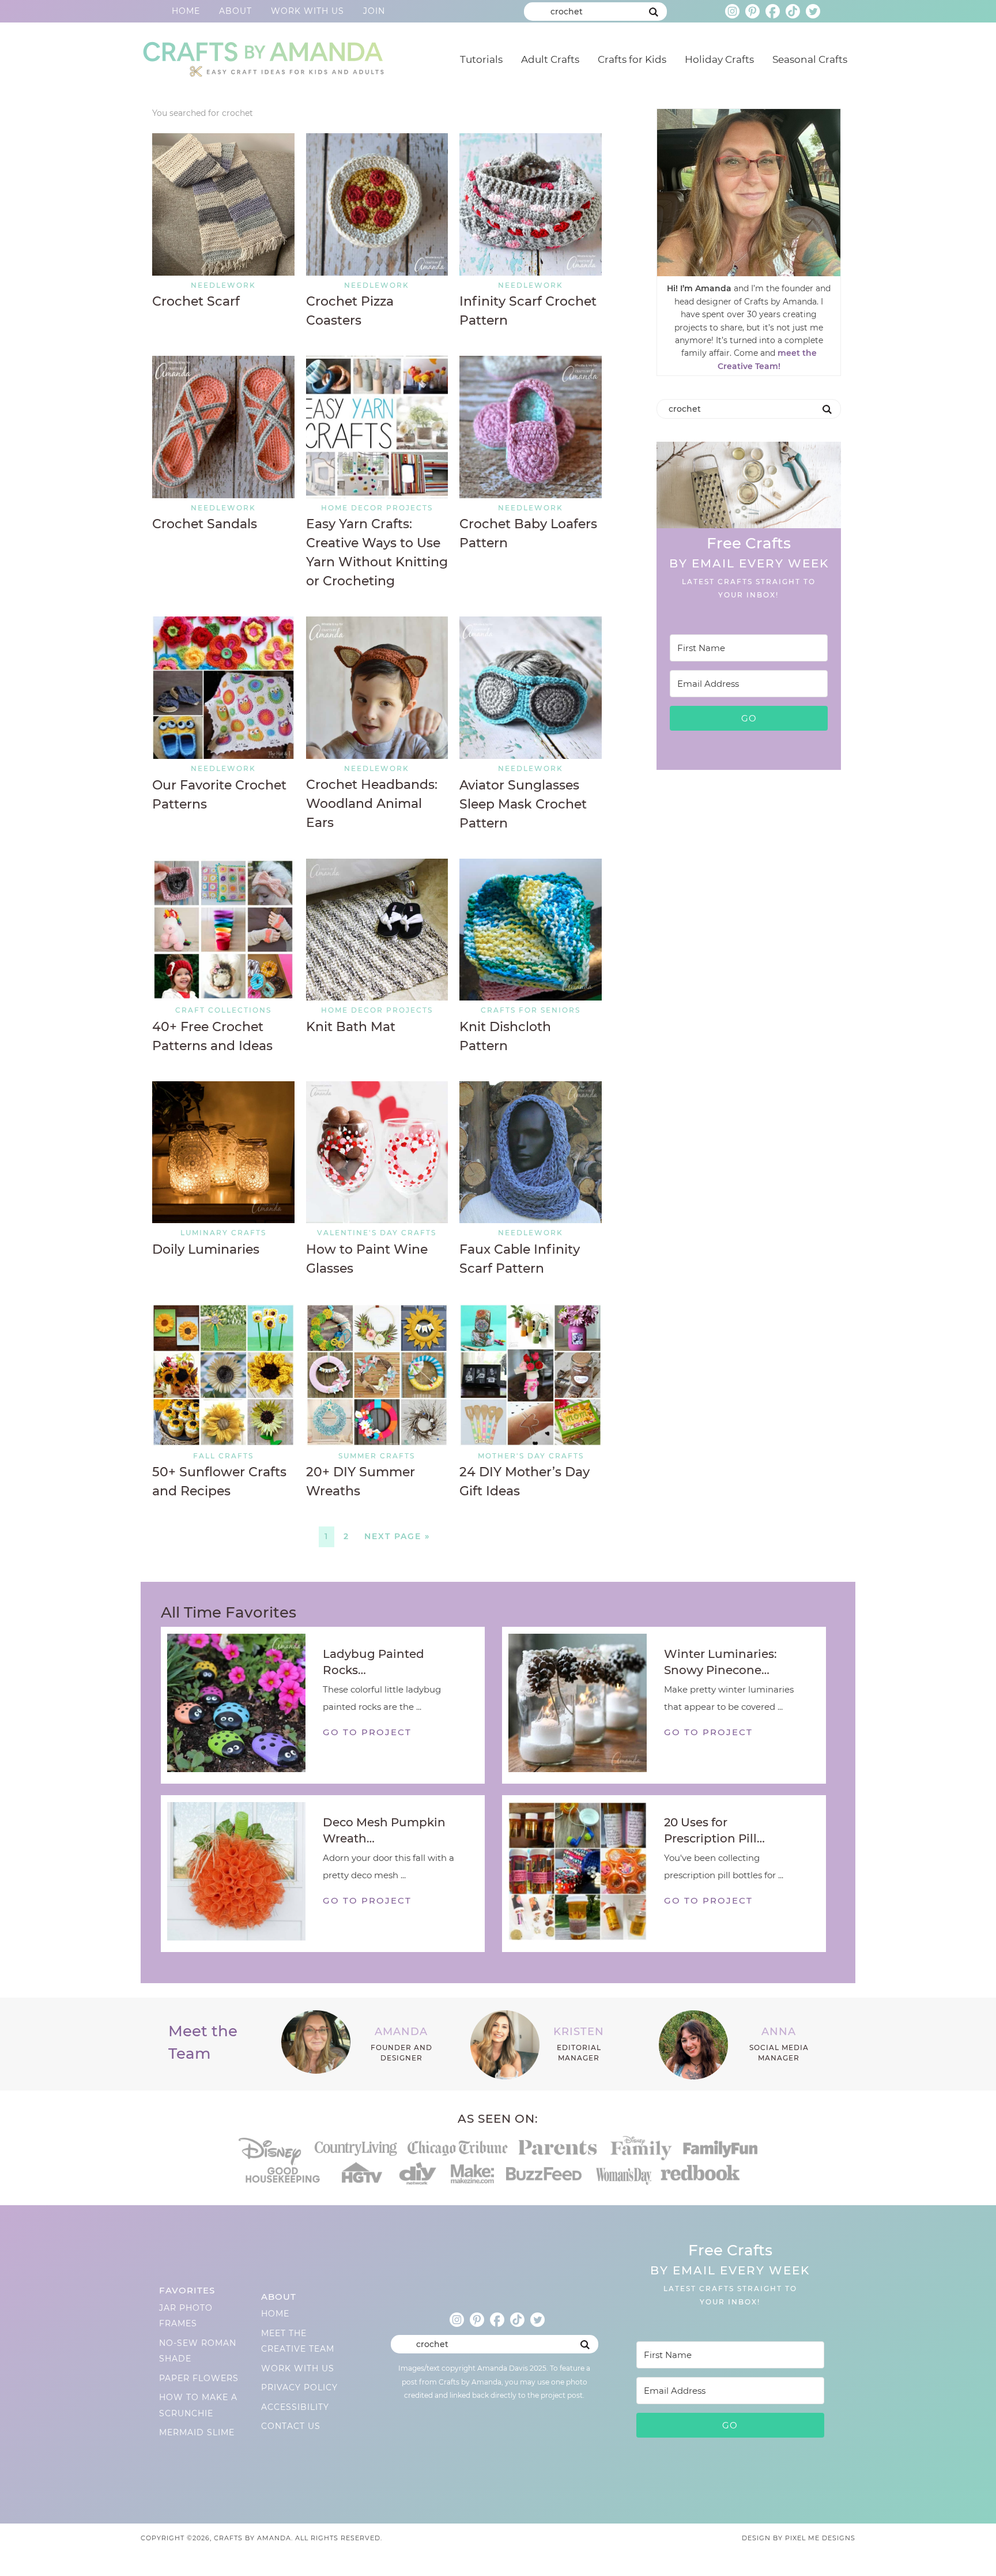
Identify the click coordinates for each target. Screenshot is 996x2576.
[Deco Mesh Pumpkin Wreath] (242, 1874)
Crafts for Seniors (531, 1010)
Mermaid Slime (197, 2432)
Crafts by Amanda (262, 57)
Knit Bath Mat (351, 1027)
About (235, 11)
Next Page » (397, 1536)
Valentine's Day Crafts (377, 1233)
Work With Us (308, 11)
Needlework (223, 285)
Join (374, 11)
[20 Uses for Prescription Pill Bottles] (583, 1874)
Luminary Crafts (223, 1233)
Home (186, 11)
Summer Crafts (377, 1456)
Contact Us (291, 2426)
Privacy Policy (299, 2387)
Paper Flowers (199, 2378)
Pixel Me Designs (820, 2538)
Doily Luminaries (206, 1249)
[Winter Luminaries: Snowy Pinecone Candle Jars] (583, 1705)
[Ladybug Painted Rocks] (242, 1705)
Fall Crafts (223, 1456)
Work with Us (298, 2368)
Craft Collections (223, 1010)
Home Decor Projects (377, 508)
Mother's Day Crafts (531, 1456)
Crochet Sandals (205, 524)
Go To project (367, 1732)
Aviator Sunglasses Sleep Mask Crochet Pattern (523, 804)
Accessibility (295, 2407)
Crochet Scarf (196, 301)
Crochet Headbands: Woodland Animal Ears (372, 804)
